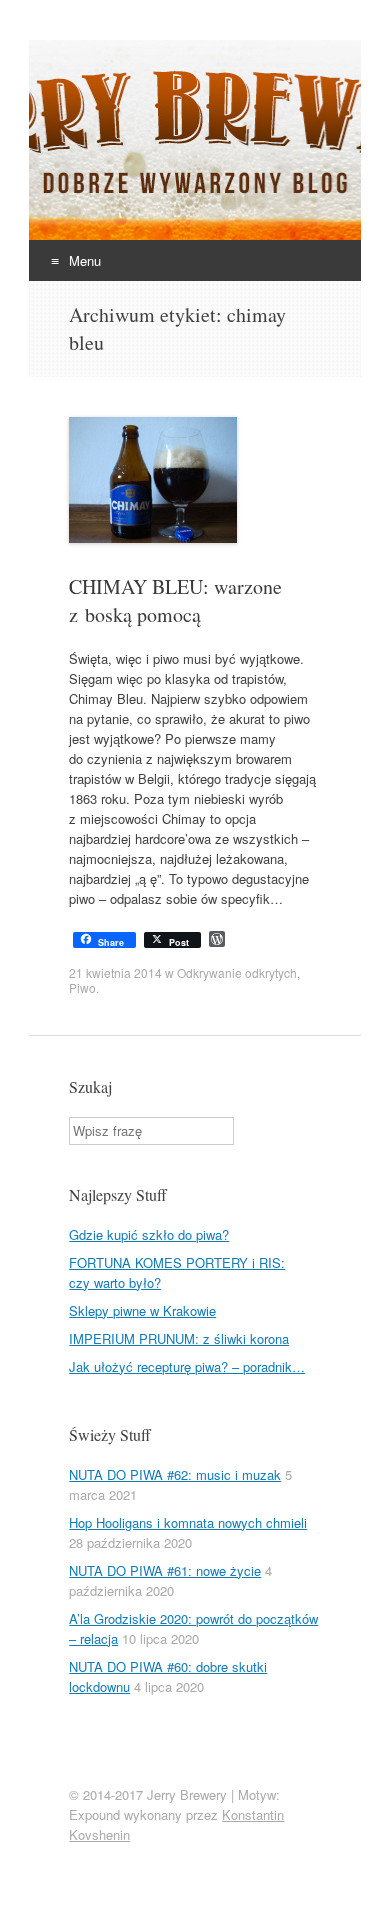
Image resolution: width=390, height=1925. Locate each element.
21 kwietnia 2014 (115, 972)
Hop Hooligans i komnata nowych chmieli (188, 1522)
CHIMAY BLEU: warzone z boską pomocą (175, 600)
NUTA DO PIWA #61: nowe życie (165, 1570)
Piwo (82, 987)
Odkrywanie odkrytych (237, 972)
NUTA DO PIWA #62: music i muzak (175, 1474)
